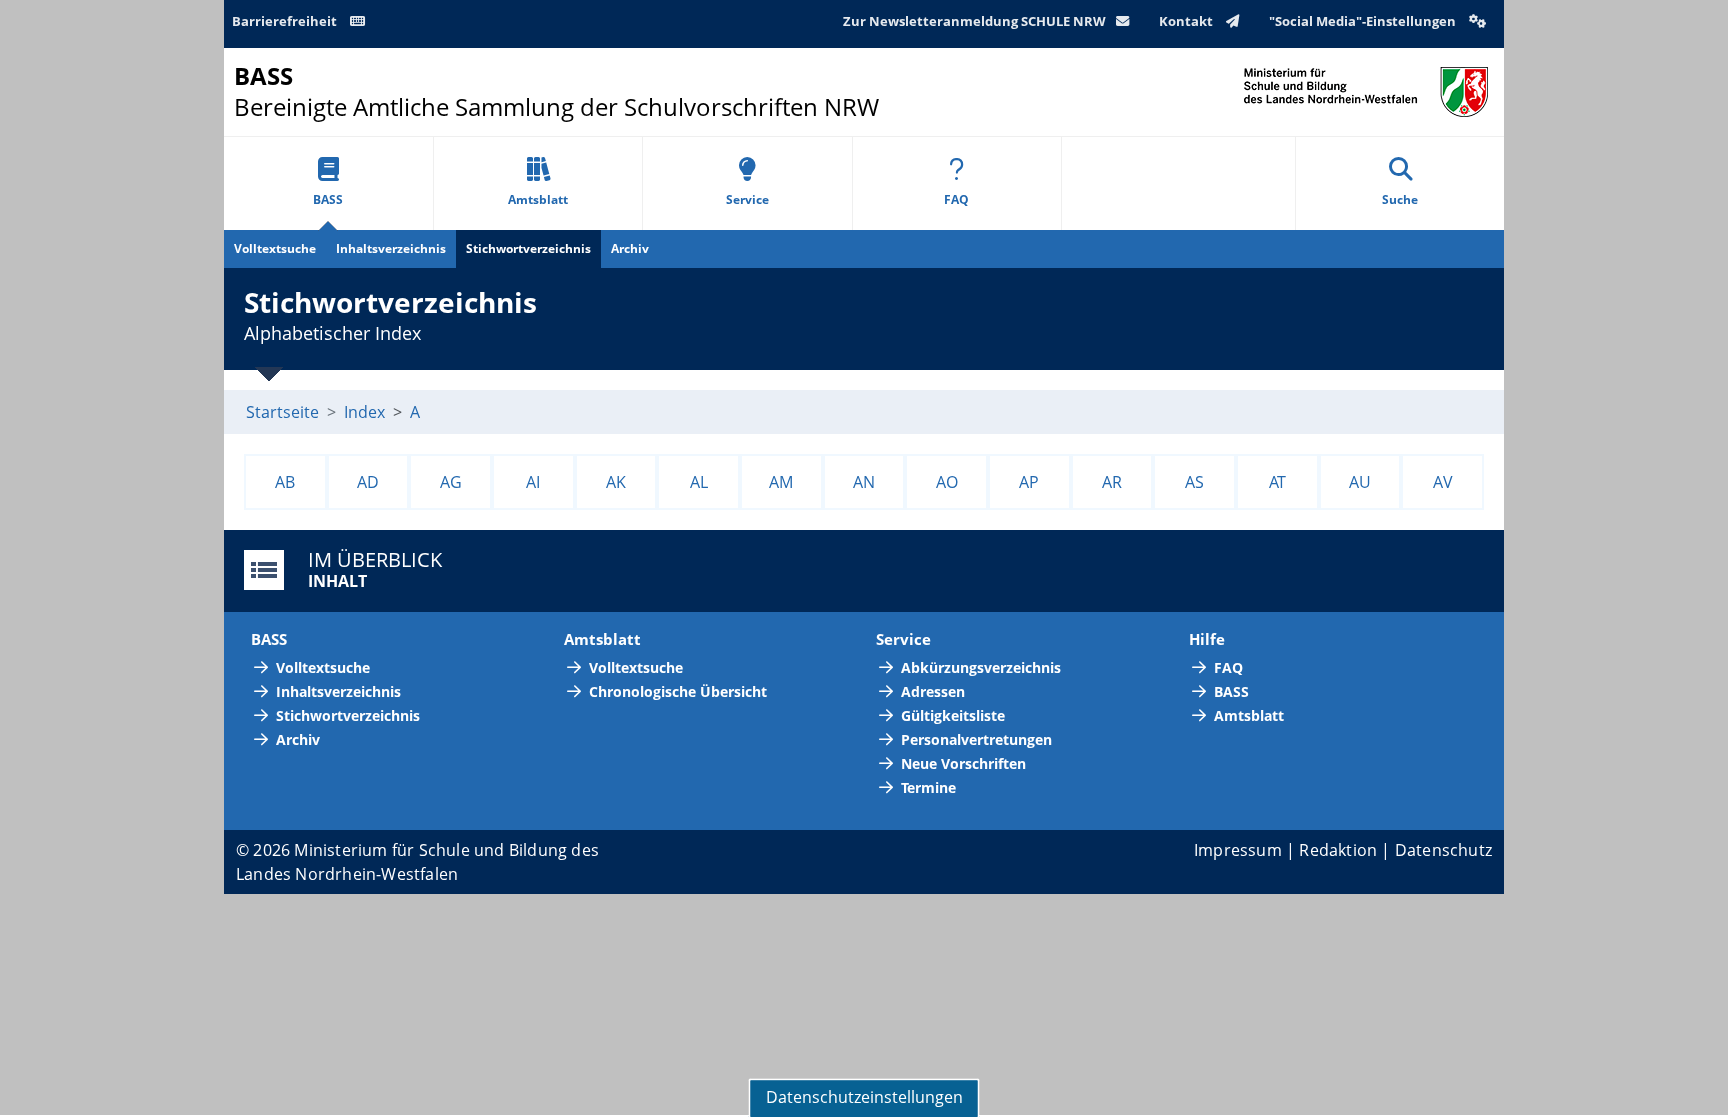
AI (533, 482)
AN (864, 482)
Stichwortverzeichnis (528, 248)
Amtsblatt (538, 199)
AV (1443, 482)
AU (1360, 482)
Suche (1400, 199)
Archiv (630, 248)
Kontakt (1187, 21)
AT (1277, 482)
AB (285, 482)
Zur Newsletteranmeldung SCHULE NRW (974, 21)
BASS (328, 199)
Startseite (282, 412)
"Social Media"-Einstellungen (1364, 21)
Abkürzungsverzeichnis (981, 667)
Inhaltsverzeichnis (391, 248)
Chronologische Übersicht (678, 691)
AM (781, 482)
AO (947, 482)
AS (1194, 482)
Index (364, 412)
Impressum (1238, 850)
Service (747, 199)
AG (451, 482)
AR (1112, 482)
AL (699, 482)
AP (1029, 482)
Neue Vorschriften (963, 763)
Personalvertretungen (976, 739)
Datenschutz (1443, 850)
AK (616, 482)
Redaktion (1338, 850)
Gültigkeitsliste (953, 715)
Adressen (933, 691)
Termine (928, 787)
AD (368, 482)
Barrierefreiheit (286, 21)
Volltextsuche (275, 248)
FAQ (956, 199)
